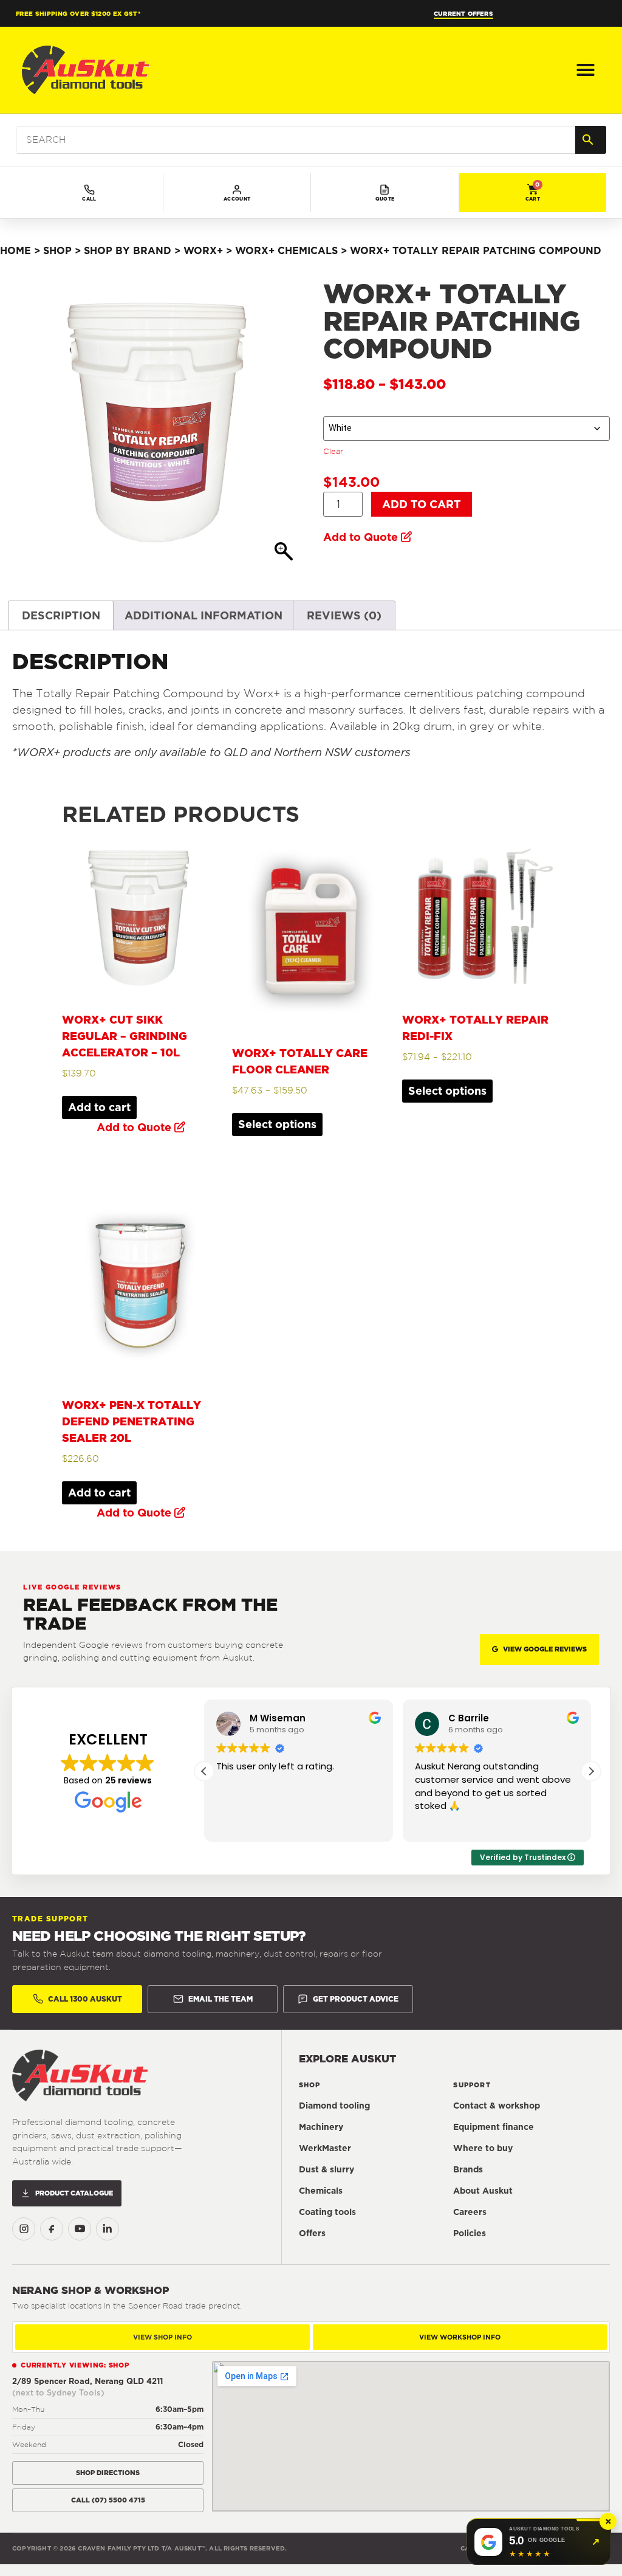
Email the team (220, 1999)
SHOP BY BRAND (128, 250)
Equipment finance (494, 2127)
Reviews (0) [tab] (344, 615)
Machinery (321, 2127)
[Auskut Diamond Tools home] (80, 2075)
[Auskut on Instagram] (24, 2229)
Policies (470, 2233)
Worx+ (203, 250)
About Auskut (483, 2191)
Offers (312, 2233)
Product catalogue (74, 2193)
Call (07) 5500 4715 (108, 2500)
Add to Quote (361, 537)
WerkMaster (325, 2148)
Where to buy (483, 2148)
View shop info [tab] (162, 2337)
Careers (470, 2212)
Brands (468, 2169)
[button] (586, 70)
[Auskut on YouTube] (80, 2229)
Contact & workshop (497, 2106)
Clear (333, 451)
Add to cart (422, 504)
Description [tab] (61, 615)
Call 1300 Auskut (85, 1999)
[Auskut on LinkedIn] (108, 2229)
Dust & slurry (326, 2169)
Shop (57, 250)
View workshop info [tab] (460, 2337)
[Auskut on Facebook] (52, 2229)
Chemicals (321, 2191)
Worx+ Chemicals (286, 250)
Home (15, 250)
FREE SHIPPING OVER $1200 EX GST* (78, 13)
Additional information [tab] (203, 615)
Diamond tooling (334, 2106)
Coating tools (327, 2212)
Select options (277, 1124)
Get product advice (356, 1999)
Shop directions (108, 2473)
